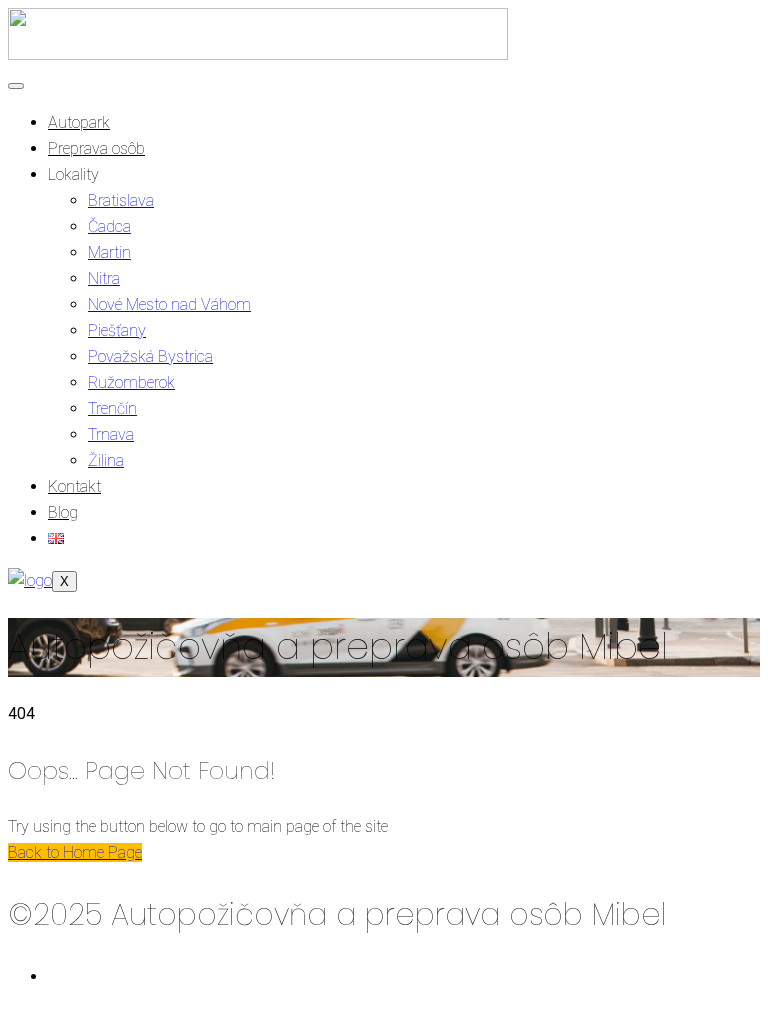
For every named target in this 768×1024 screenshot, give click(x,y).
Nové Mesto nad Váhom (169, 304)
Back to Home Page (75, 852)
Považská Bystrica (150, 356)
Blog (63, 512)
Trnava (111, 434)
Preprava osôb (96, 148)
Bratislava (121, 200)
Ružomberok (131, 382)
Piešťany (117, 330)
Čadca (109, 226)
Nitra (104, 278)
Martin (109, 252)
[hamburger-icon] (16, 86)
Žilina (106, 460)
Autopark (79, 122)
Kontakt (74, 486)
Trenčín (112, 408)
